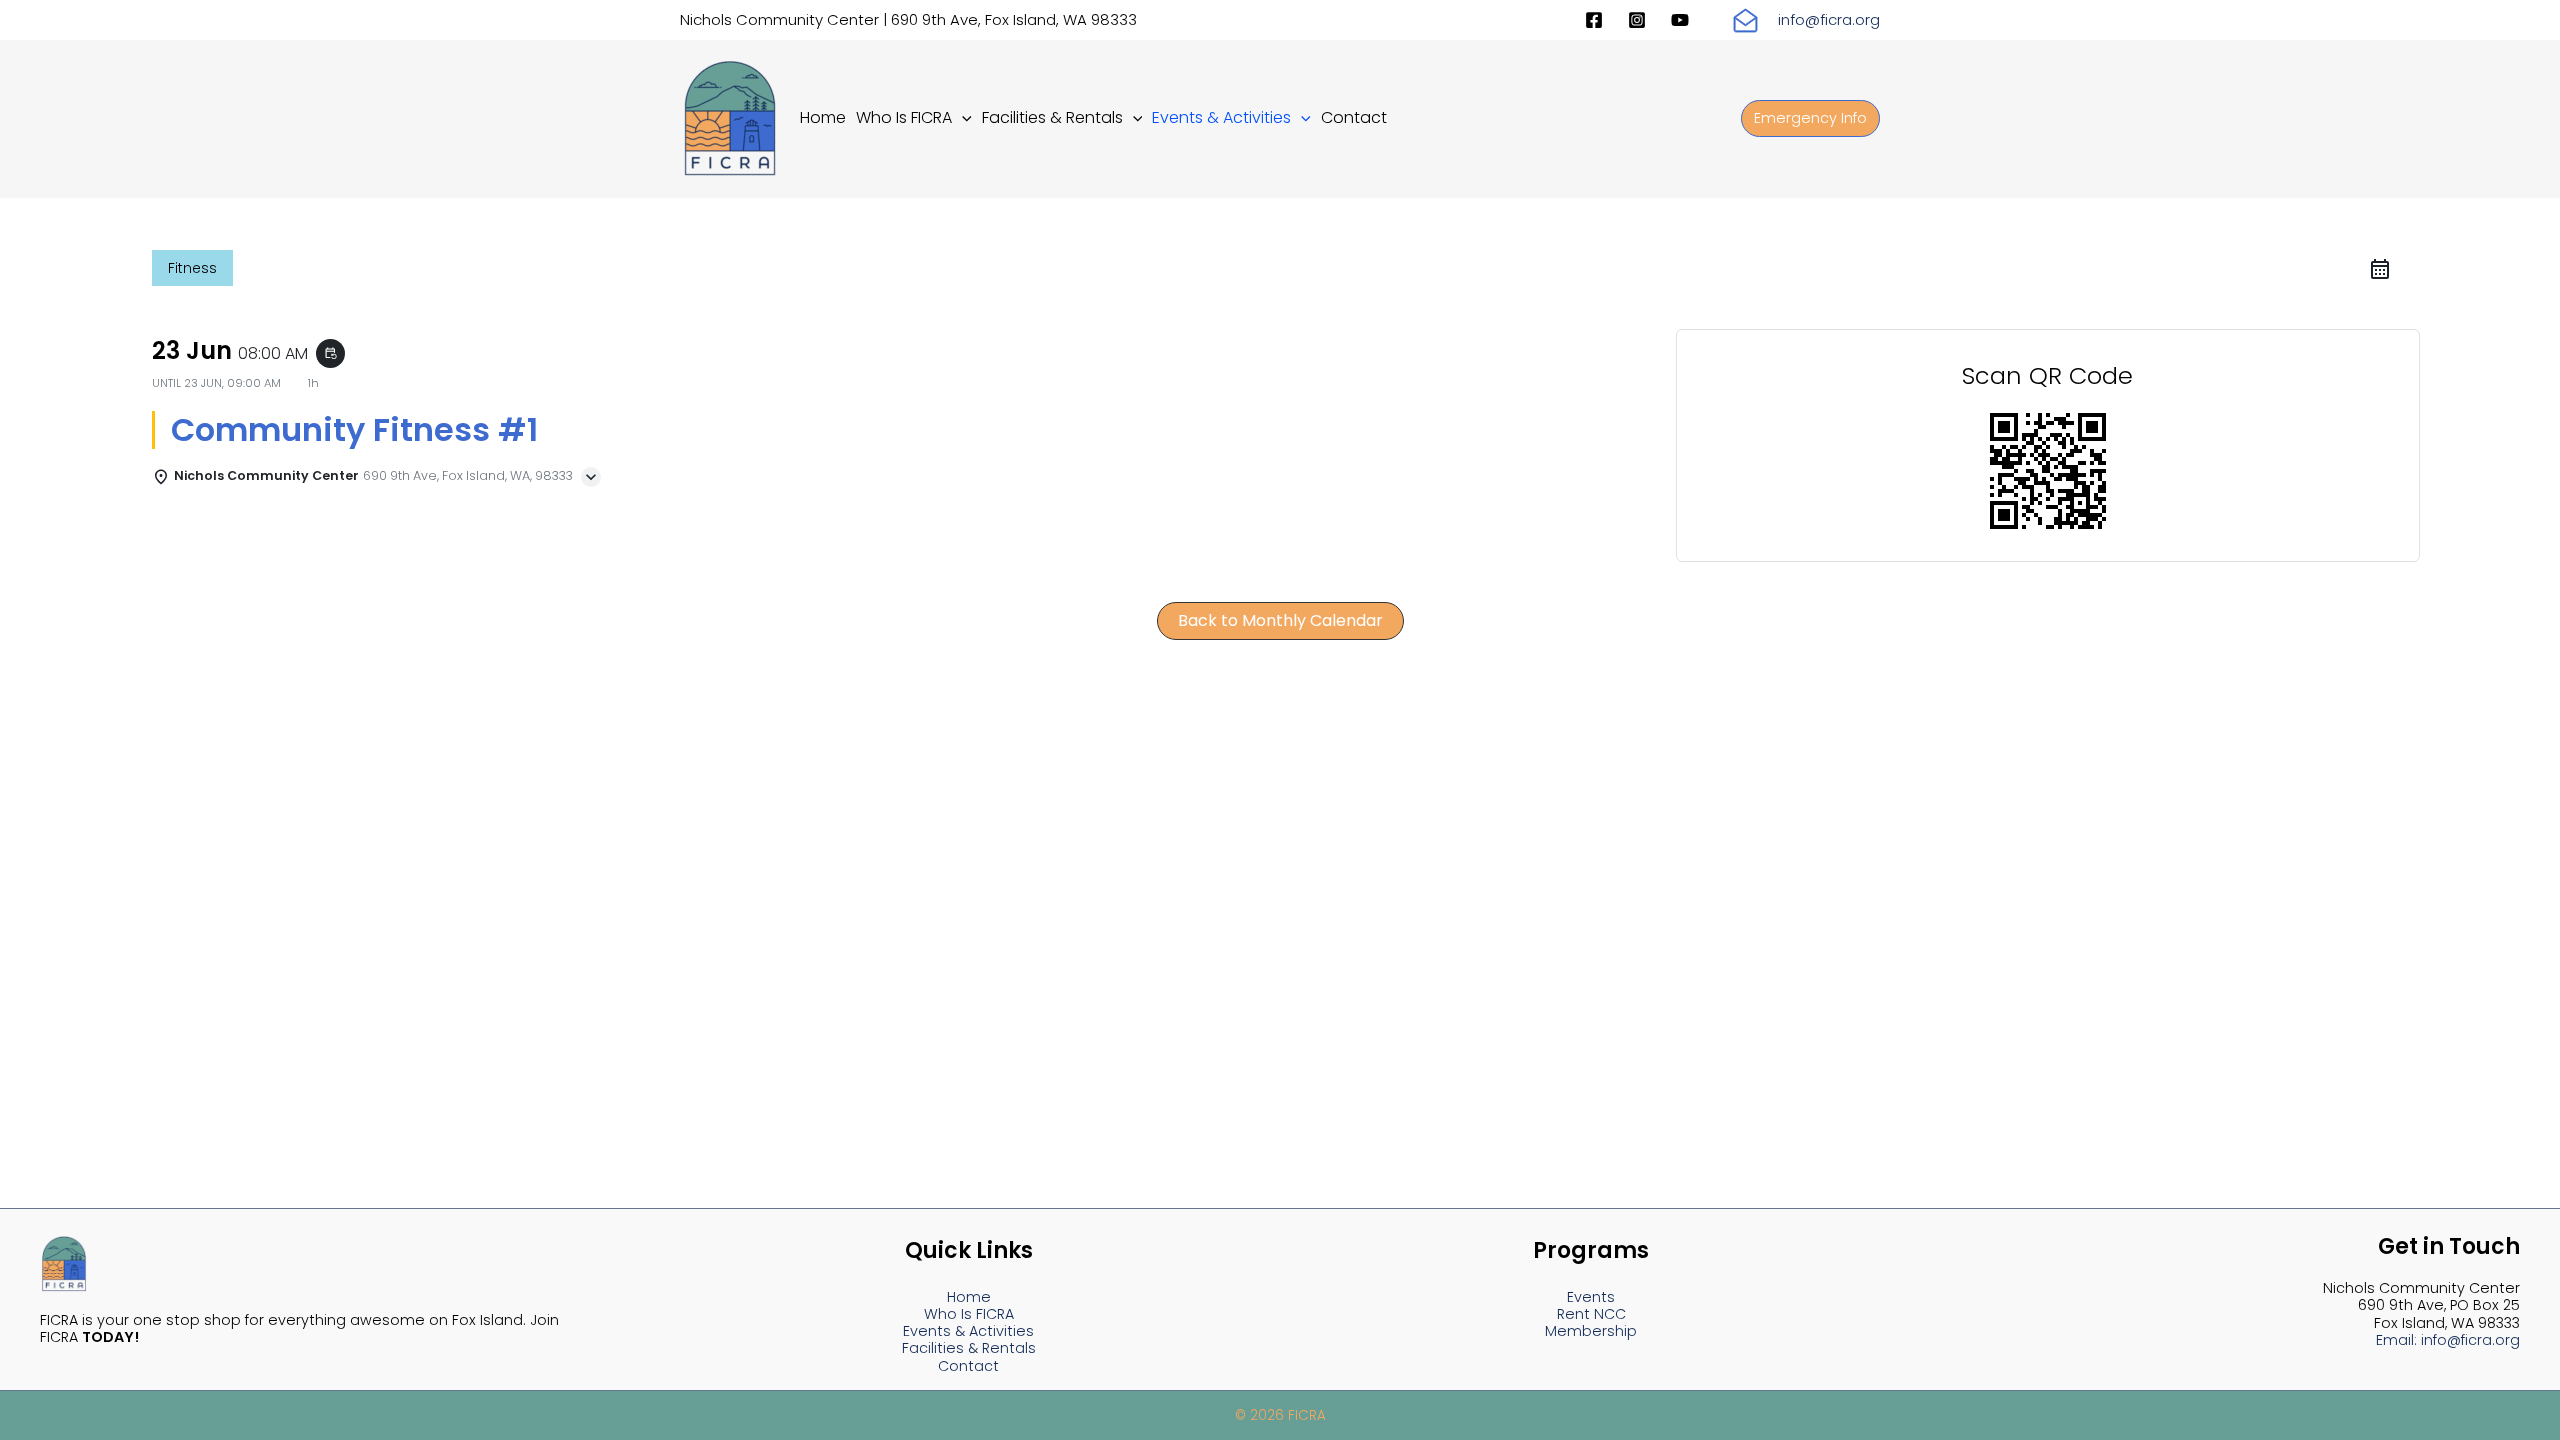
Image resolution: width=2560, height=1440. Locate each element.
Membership (1591, 1331)
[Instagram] (1637, 20)
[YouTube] (1680, 20)
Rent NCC (1591, 1314)
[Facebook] (1594, 20)
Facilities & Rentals (969, 1348)
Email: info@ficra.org (2448, 1340)
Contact (968, 1366)
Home (969, 1297)
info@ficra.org (1829, 19)
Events (1591, 1297)
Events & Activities (968, 1331)
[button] (962, 117)
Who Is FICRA (969, 1314)
